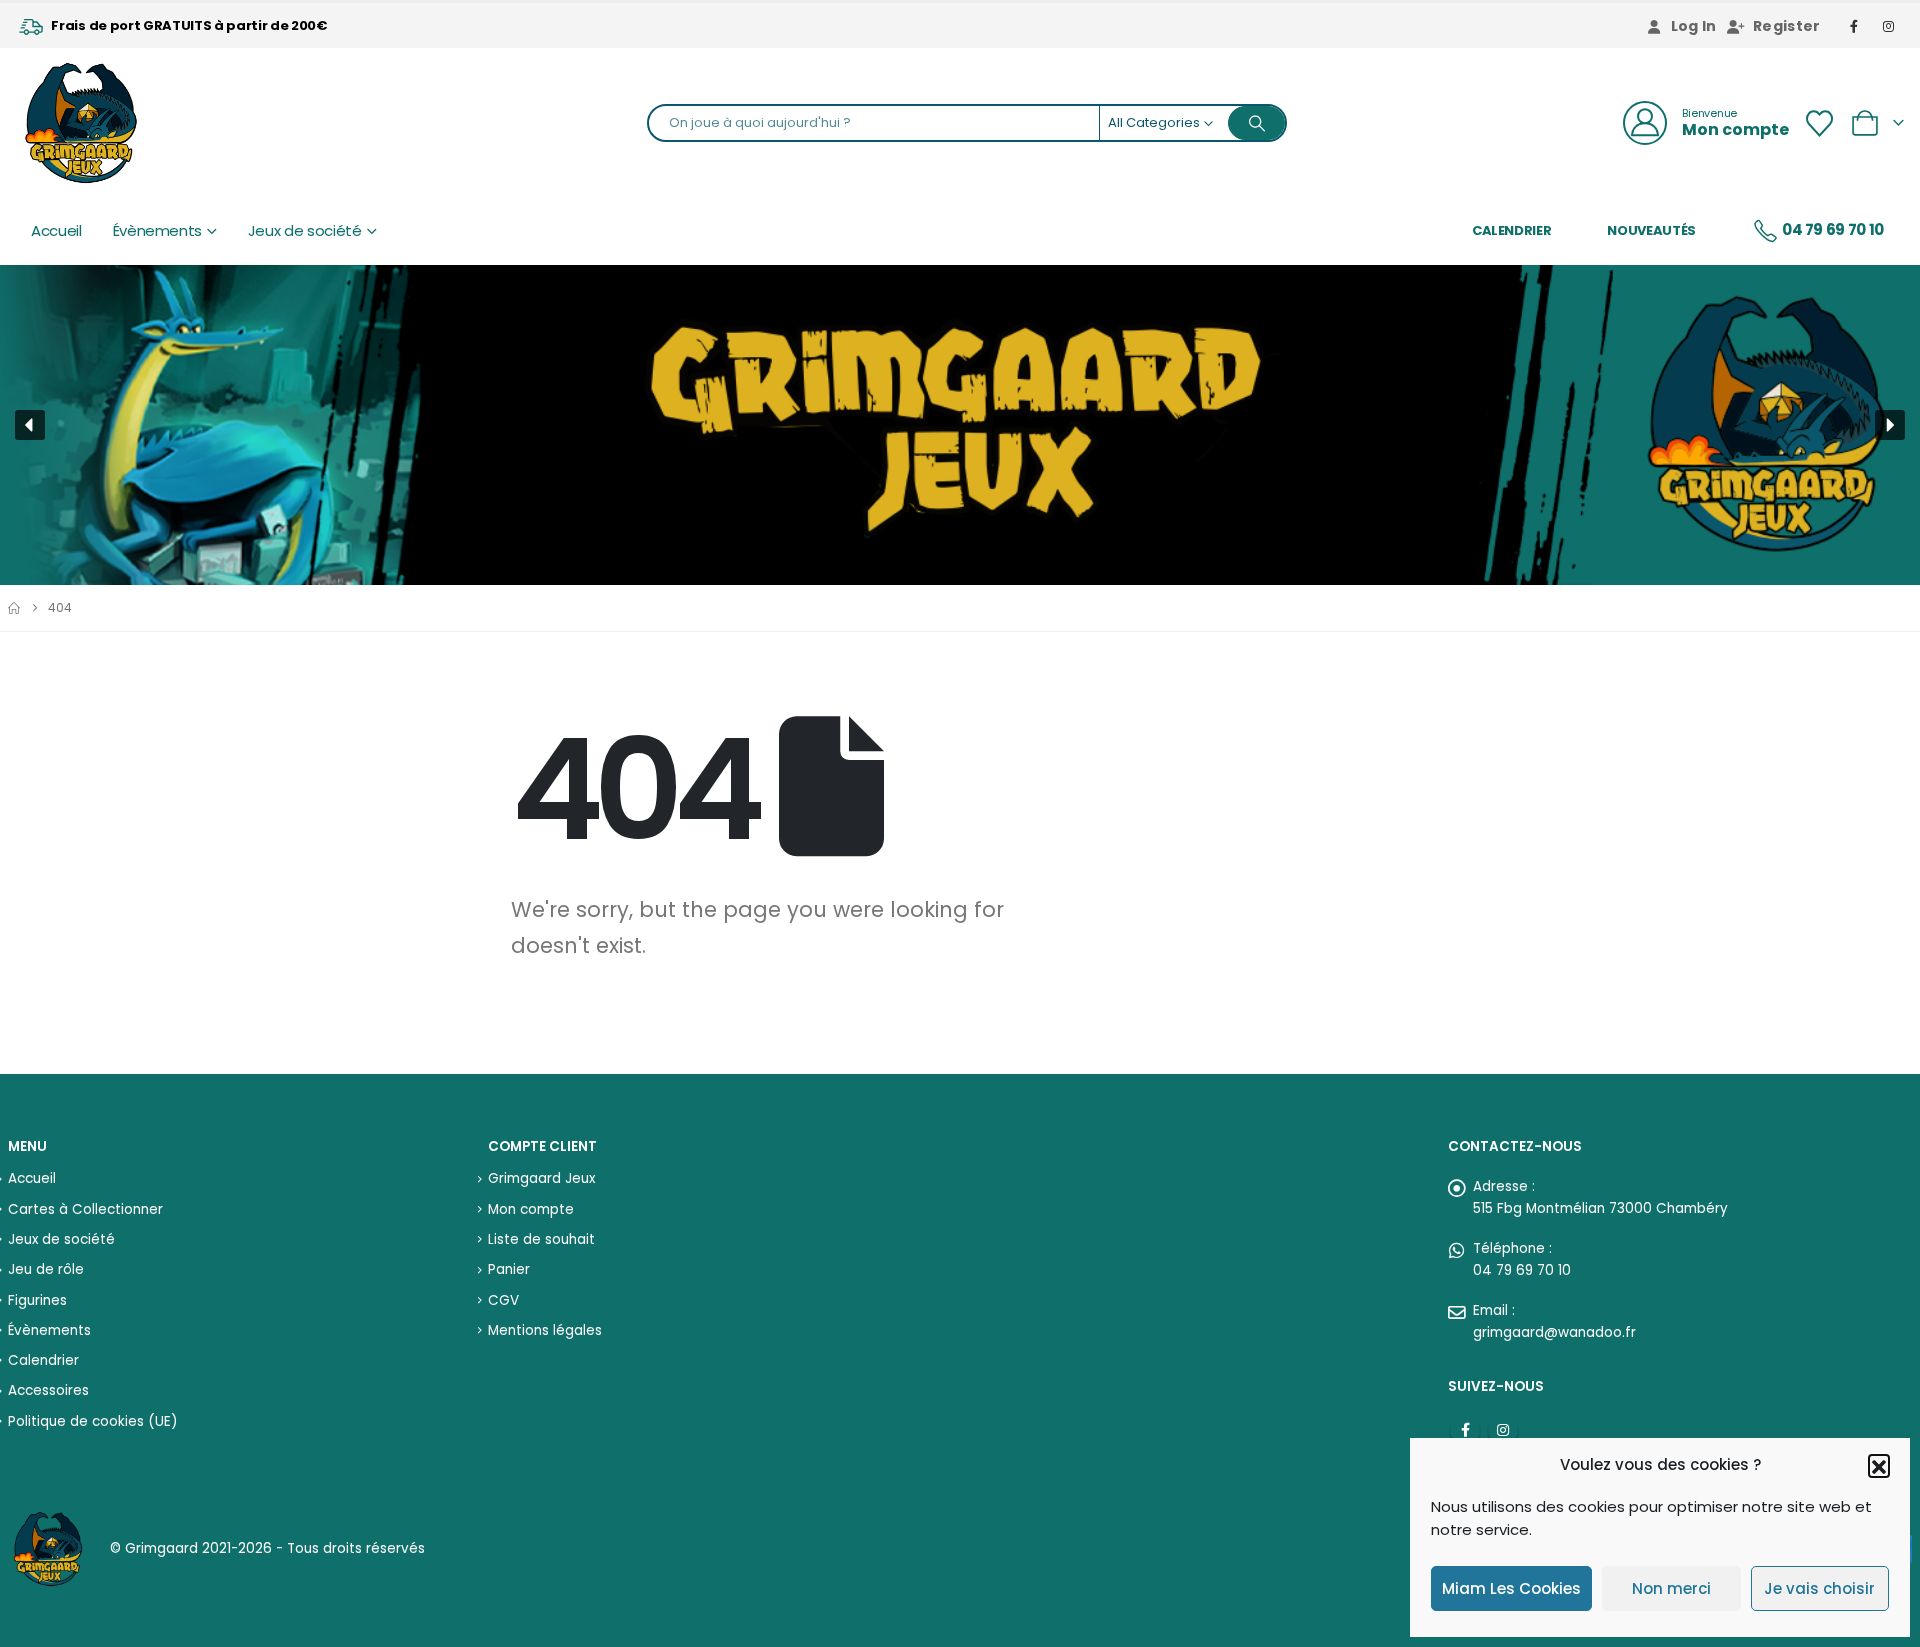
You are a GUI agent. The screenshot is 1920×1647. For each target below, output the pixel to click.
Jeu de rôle (46, 1269)
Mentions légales (545, 1330)
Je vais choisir (1819, 1588)
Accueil (56, 231)
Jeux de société (305, 231)
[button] (1879, 1465)
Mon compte (531, 1209)
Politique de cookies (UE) (92, 1421)
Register (1787, 26)
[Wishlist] (1819, 123)
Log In (1694, 26)
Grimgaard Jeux (541, 1178)
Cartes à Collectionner (85, 1209)
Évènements (158, 231)
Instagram (1503, 1430)
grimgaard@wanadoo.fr (1554, 1332)
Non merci (1671, 1588)
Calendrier (1512, 230)
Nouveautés (1651, 230)
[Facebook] (1855, 26)
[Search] (1257, 123)
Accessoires (48, 1390)
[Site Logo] (81, 123)
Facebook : (1465, 1430)
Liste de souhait (541, 1239)
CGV (503, 1300)
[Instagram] (1889, 26)
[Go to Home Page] (14, 608)
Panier (509, 1269)
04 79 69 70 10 (1833, 229)
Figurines (37, 1300)
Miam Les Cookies (1511, 1588)
